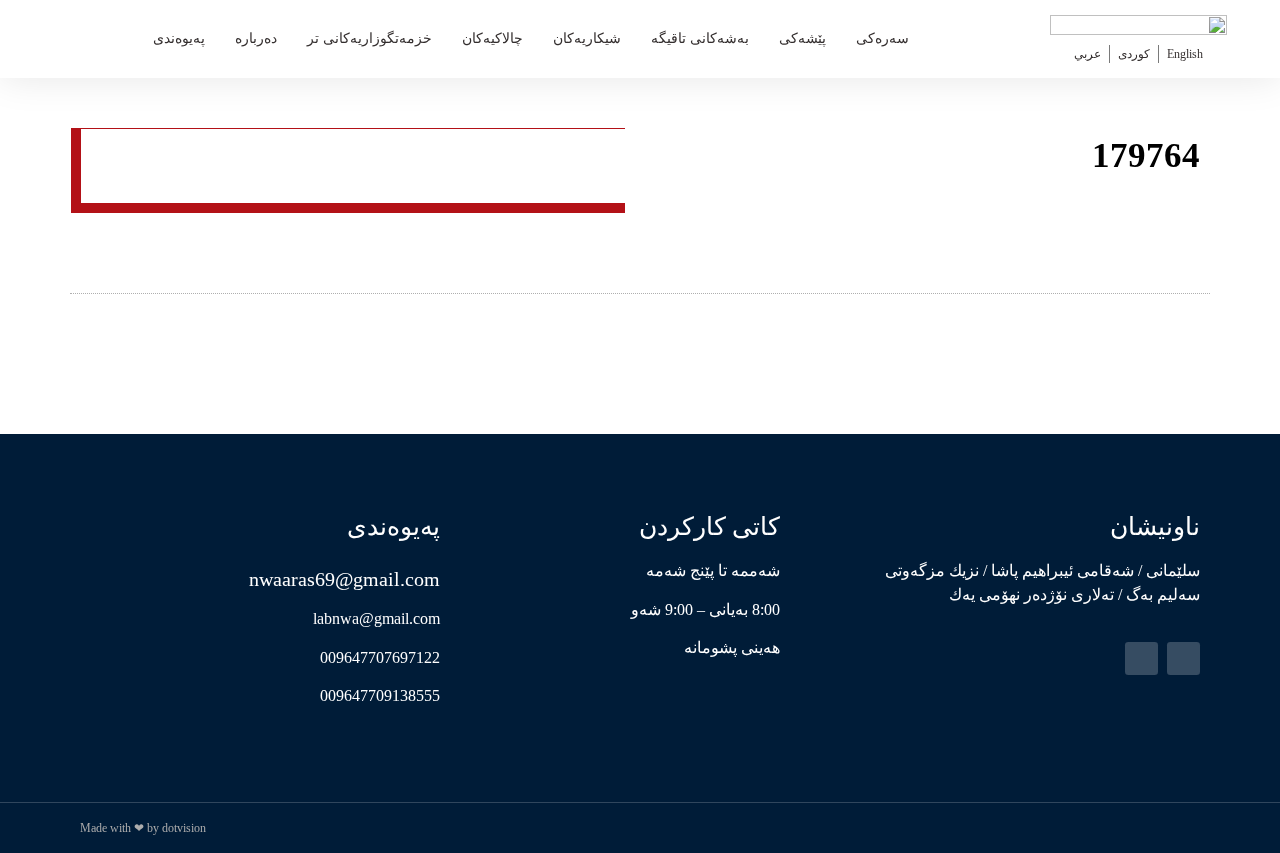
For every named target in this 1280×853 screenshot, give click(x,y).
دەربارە (256, 38)
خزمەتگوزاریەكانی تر (369, 38)
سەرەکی (882, 38)
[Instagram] (1141, 658)
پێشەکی (802, 38)
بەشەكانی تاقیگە (700, 38)
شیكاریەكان (587, 38)
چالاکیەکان (492, 38)
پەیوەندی (179, 38)
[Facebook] (1183, 658)
